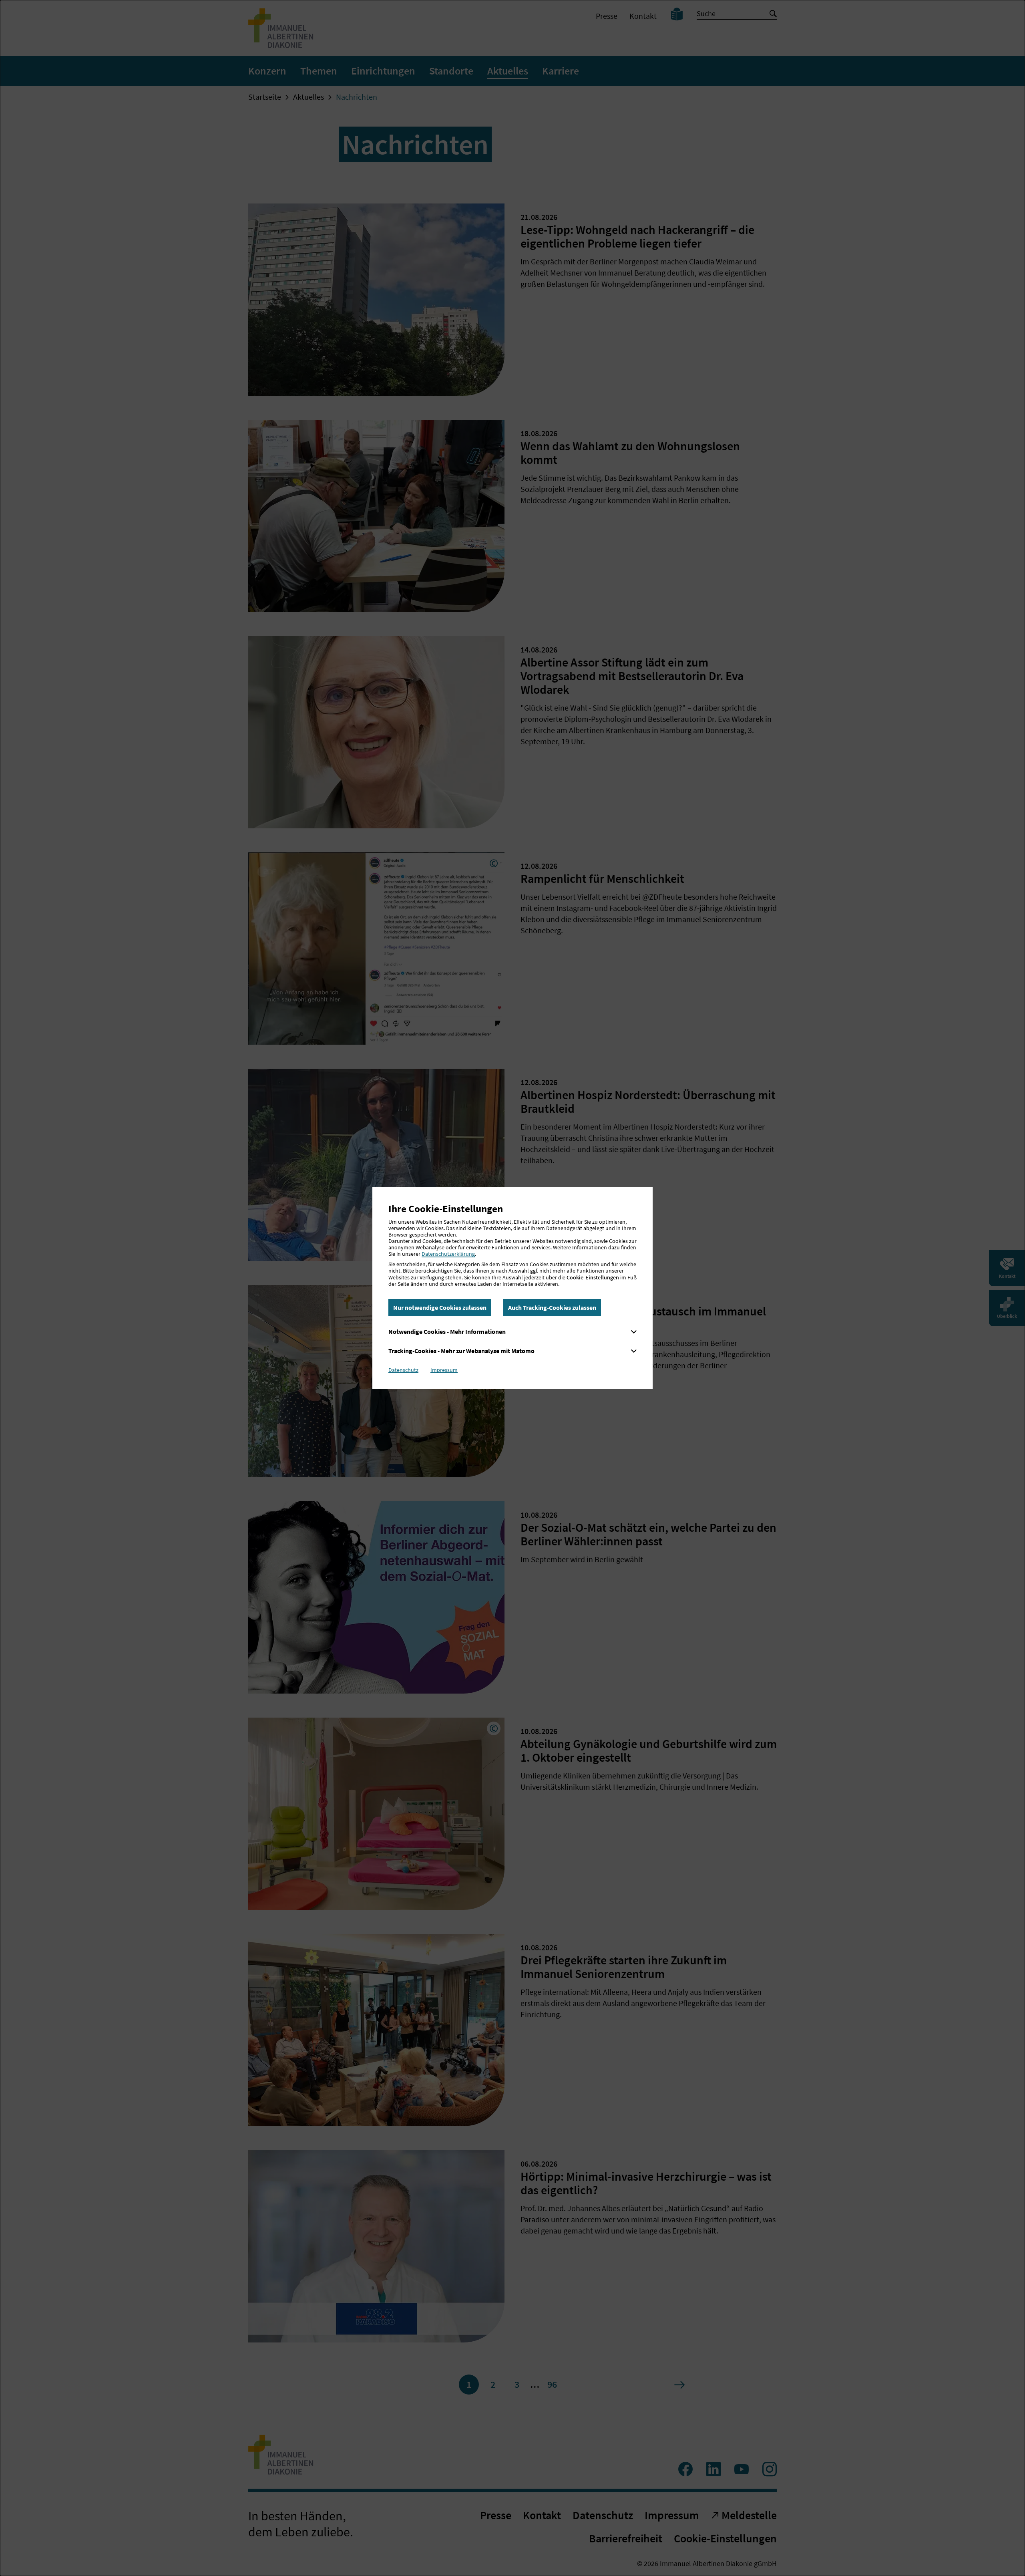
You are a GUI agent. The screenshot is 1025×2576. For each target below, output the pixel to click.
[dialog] (512, 1288)
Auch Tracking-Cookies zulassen (552, 1307)
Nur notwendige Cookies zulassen (440, 1307)
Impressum (444, 1370)
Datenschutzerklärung (448, 1254)
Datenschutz (403, 1370)
